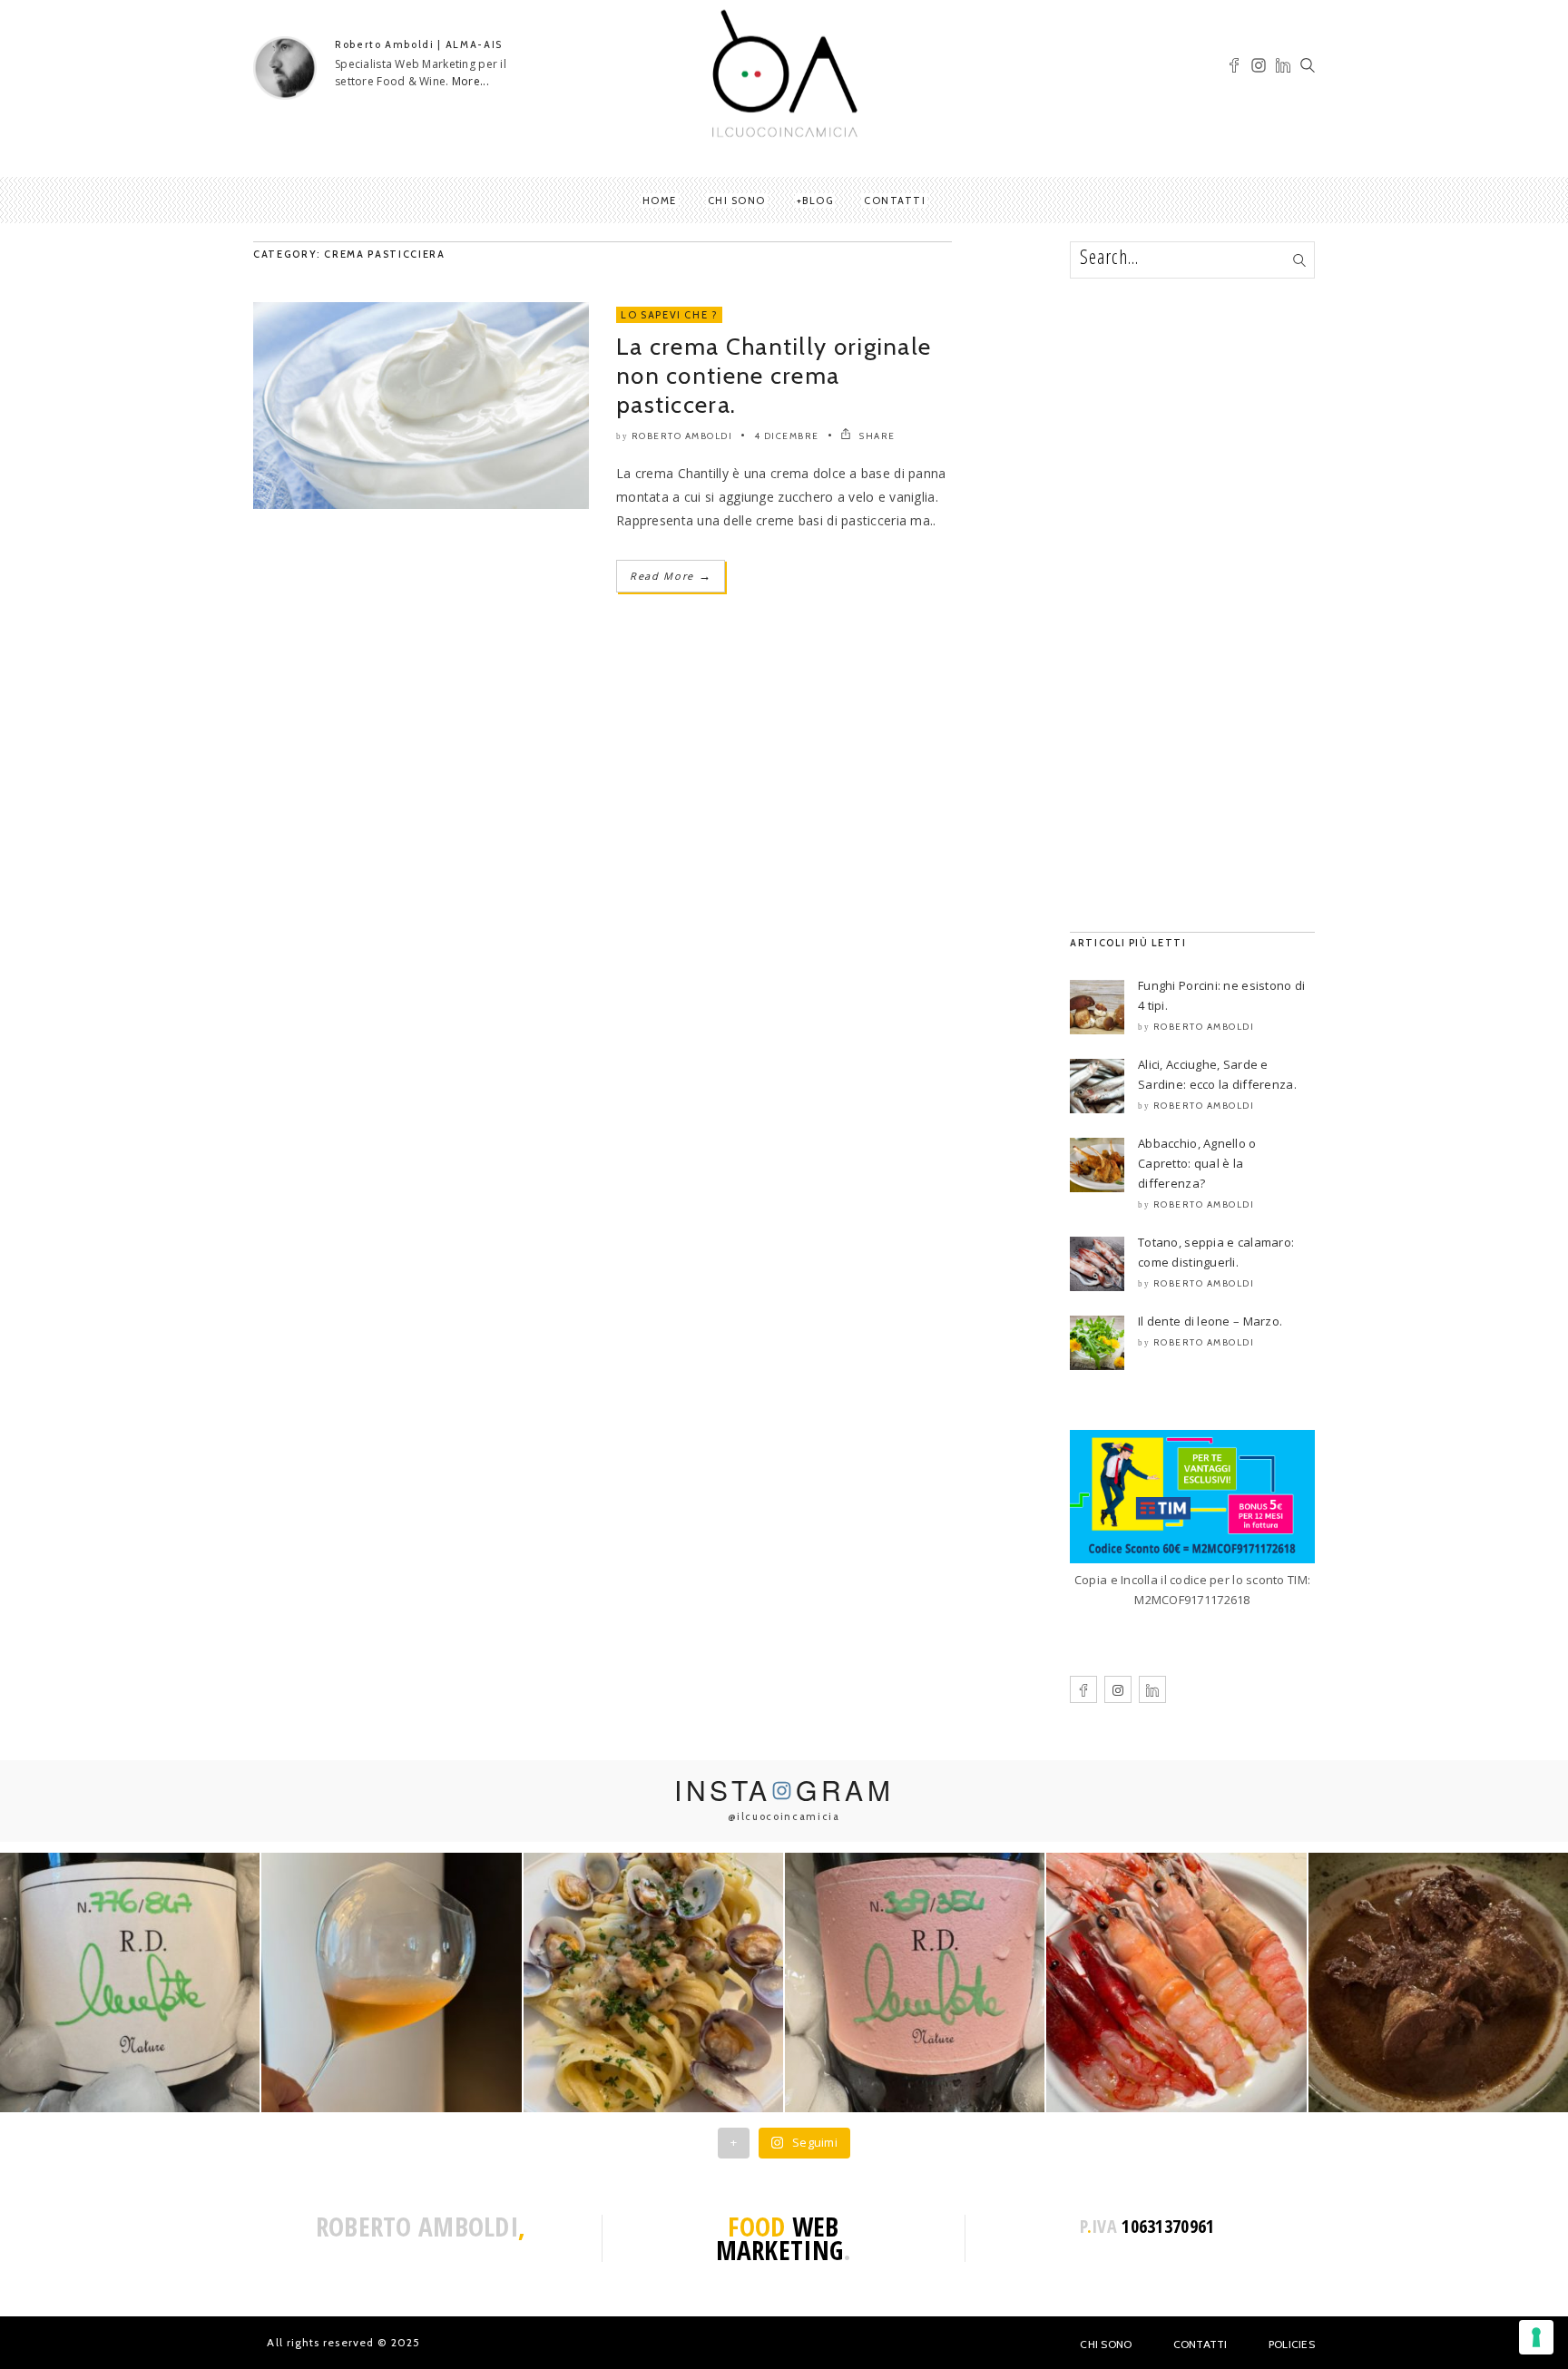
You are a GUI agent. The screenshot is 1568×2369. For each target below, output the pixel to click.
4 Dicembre (787, 436)
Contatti (895, 201)
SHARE (876, 436)
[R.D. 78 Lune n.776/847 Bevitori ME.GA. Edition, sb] (391, 1982)
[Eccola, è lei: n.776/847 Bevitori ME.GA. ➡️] (130, 1982)
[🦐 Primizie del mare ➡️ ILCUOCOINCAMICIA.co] (1176, 1982)
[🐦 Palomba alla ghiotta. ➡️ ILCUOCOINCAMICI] (1438, 1982)
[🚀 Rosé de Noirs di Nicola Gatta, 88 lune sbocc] (915, 1982)
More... (470, 81)
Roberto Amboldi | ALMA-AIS (419, 44)
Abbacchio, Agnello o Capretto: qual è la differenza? (1197, 1163)
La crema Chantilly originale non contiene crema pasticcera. (774, 376)
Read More (671, 576)
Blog (818, 201)
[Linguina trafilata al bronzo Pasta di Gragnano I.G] (653, 1982)
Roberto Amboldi (682, 436)
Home (660, 201)
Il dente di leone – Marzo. (1210, 1321)
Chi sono (737, 201)
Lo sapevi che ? (669, 315)
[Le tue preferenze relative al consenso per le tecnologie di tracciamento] (1536, 2337)
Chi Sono (1106, 2344)
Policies (1292, 2344)
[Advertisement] (1192, 605)
